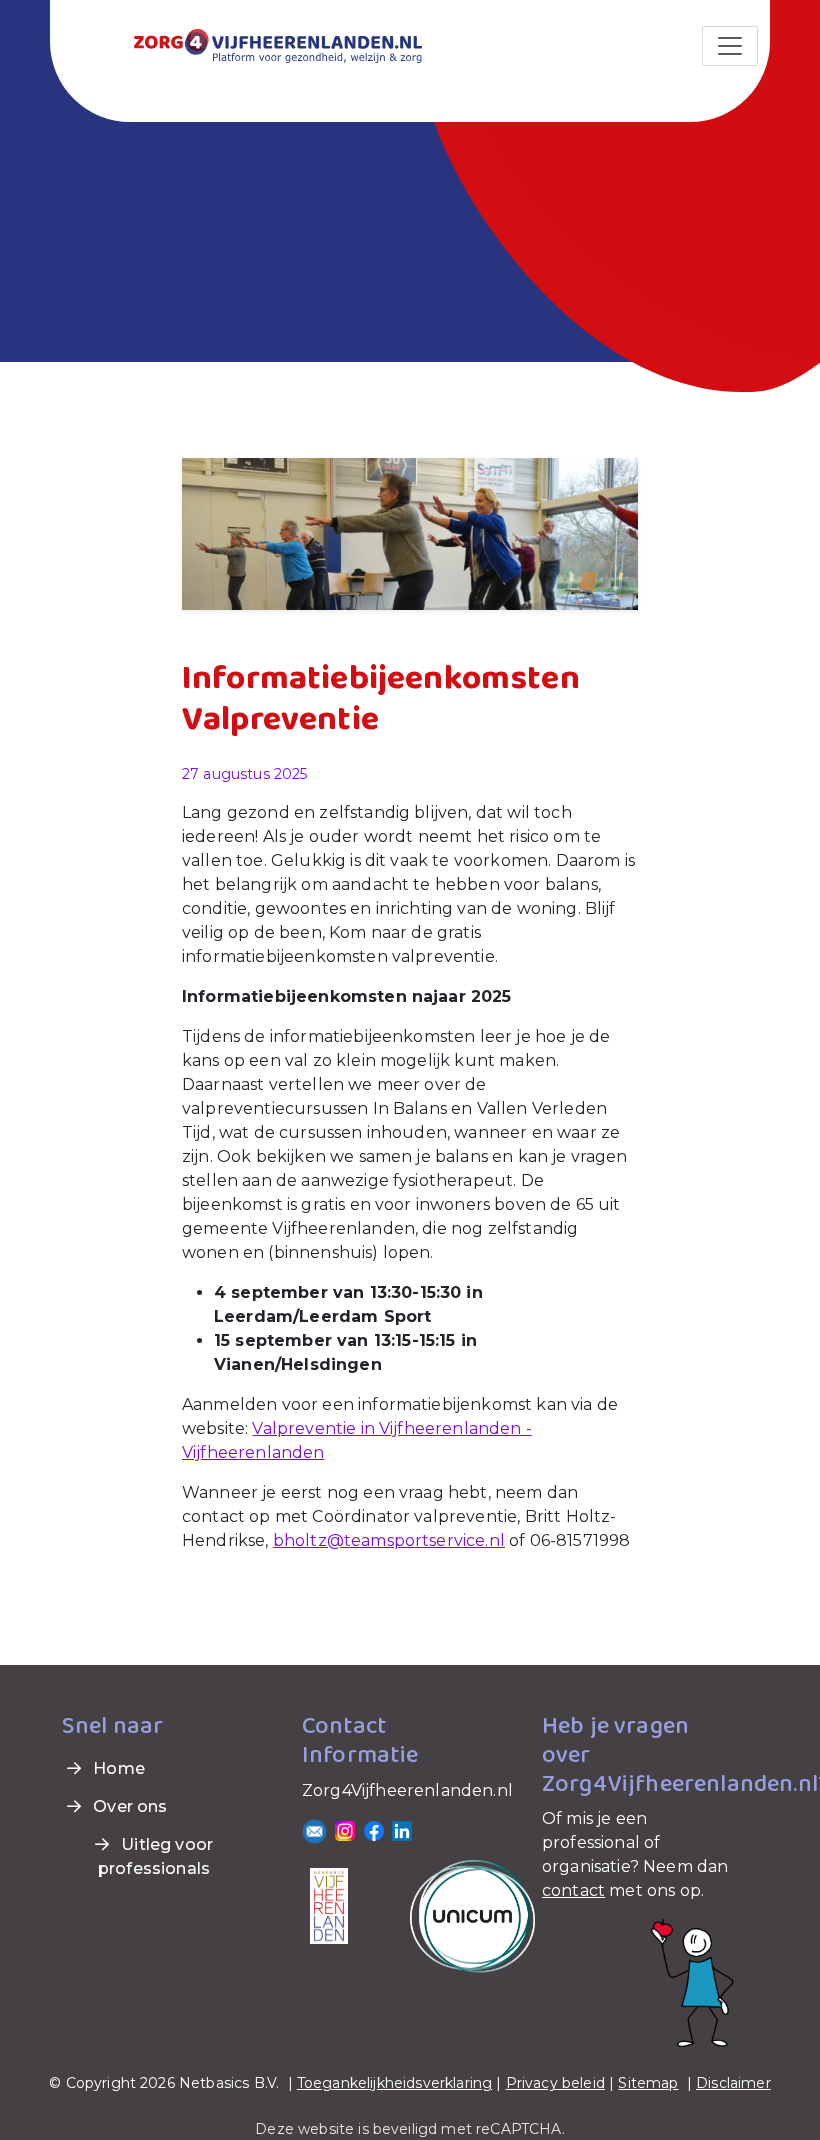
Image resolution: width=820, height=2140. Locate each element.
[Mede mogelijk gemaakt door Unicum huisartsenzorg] (472, 1915)
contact (573, 1890)
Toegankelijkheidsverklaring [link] (394, 2083)
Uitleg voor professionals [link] (155, 1856)
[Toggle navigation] (730, 46)
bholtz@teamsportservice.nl (389, 1540)
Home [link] (117, 1768)
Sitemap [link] (648, 2083)
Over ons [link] (128, 1806)
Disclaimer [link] (733, 2083)
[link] (254, 44)
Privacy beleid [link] (555, 2083)
